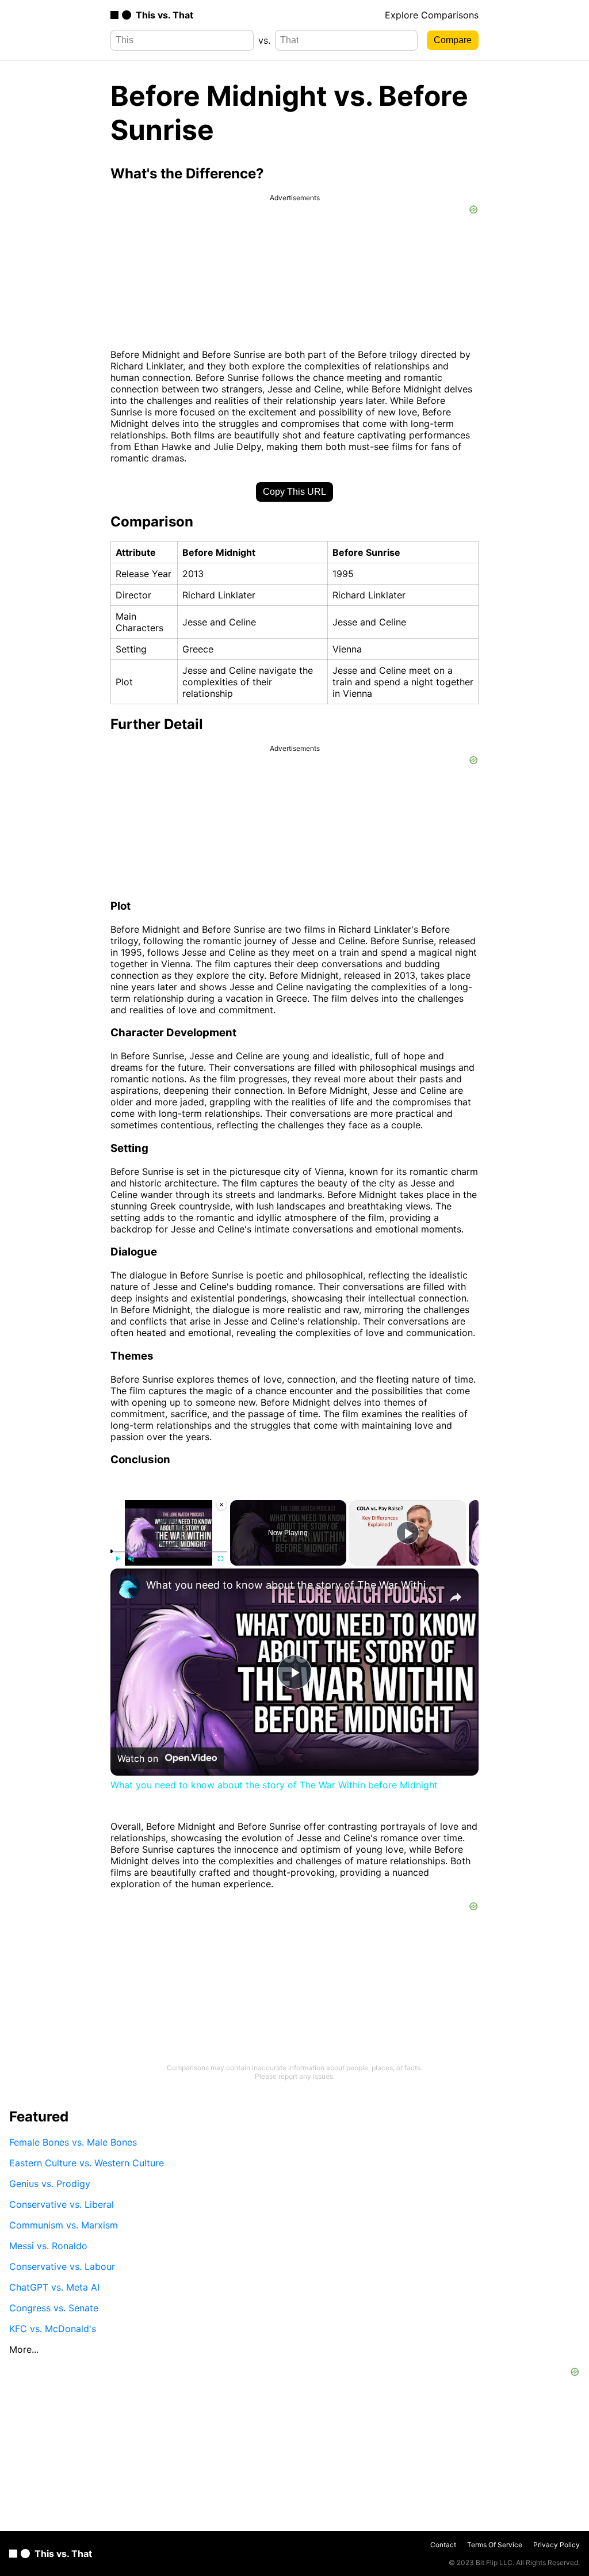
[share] (456, 1597)
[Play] (117, 1559)
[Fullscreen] (220, 1559)
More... (24, 2349)
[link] (129, 1587)
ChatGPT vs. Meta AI (54, 2287)
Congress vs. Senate (54, 2308)
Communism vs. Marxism (64, 2225)
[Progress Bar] (169, 1552)
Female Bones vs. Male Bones (73, 2142)
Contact (443, 2545)
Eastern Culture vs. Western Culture (87, 2163)
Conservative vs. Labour (62, 2266)
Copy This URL (294, 492)
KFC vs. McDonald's (53, 2329)
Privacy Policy (557, 2545)
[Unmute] (131, 1559)
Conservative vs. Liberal (62, 2204)
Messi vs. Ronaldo (48, 2246)
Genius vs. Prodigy (50, 2184)
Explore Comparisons (432, 15)
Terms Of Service (495, 2545)
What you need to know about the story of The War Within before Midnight (293, 1585)
